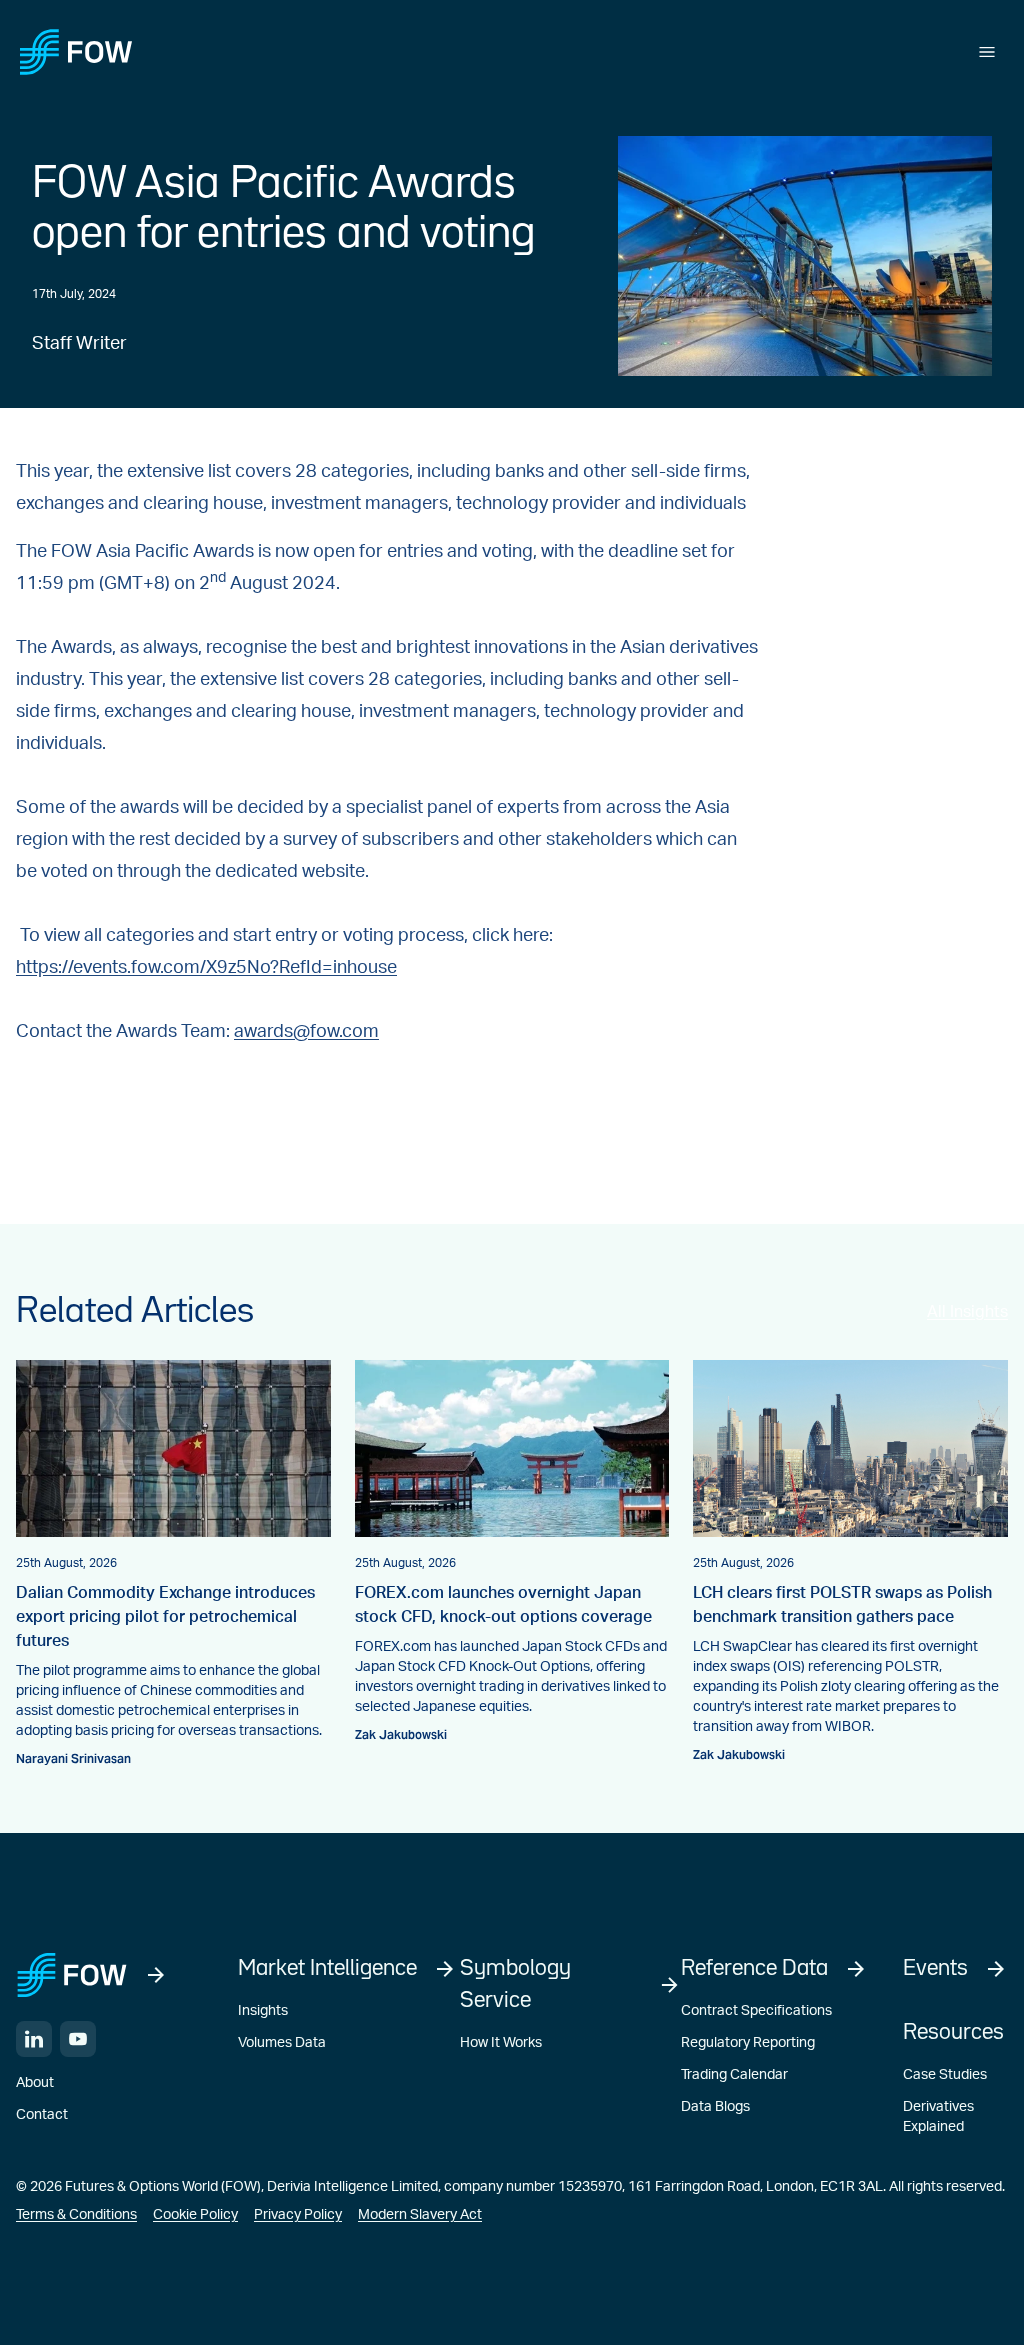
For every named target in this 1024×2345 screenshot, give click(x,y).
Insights (263, 2011)
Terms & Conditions (76, 2215)
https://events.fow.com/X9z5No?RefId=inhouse (206, 968)
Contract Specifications (756, 2011)
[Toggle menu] (987, 52)
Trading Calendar (734, 2075)
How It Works (501, 2043)
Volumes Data (282, 2043)
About (35, 2083)
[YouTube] (78, 2039)
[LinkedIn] (34, 2039)
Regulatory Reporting (748, 2043)
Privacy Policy (298, 2215)
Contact (42, 2115)
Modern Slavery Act (420, 2215)
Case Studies (945, 2075)
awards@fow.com (306, 1032)
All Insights (967, 1312)
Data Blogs (715, 2107)
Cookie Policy (195, 2215)
